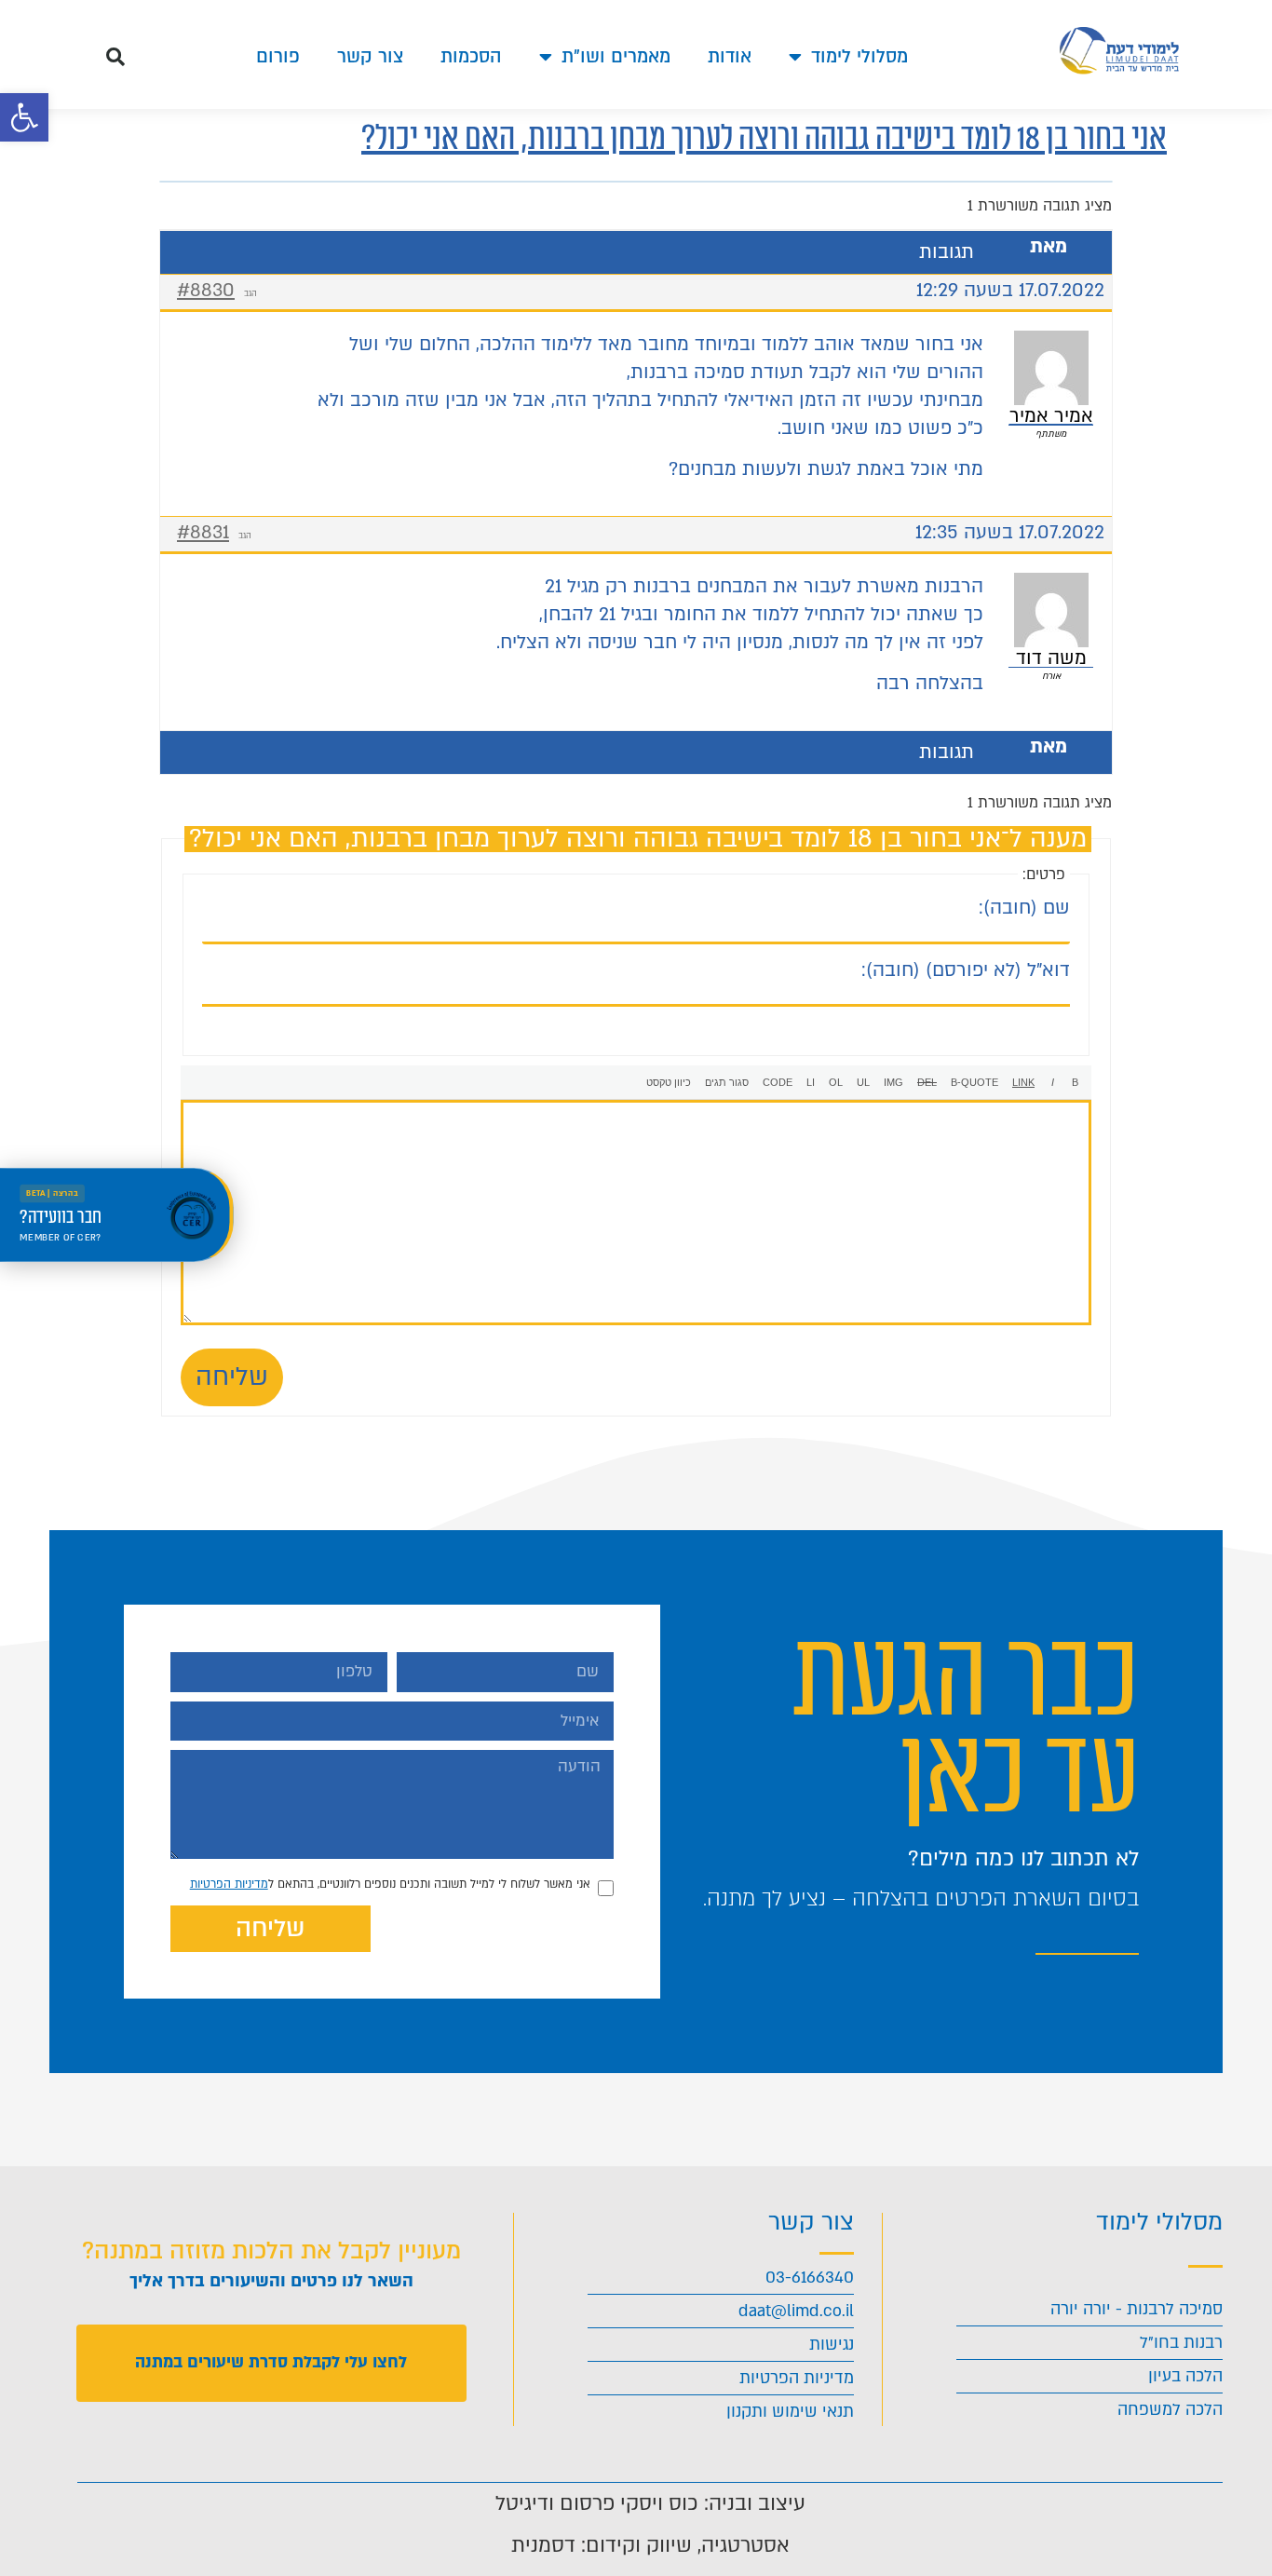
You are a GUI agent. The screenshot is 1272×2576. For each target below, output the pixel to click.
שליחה (232, 1377)
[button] (24, 117)
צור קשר (370, 57)
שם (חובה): (1024, 908)
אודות (730, 57)
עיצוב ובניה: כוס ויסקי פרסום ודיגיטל (650, 2503)
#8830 (206, 291)
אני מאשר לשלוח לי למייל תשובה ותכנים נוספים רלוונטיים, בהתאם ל (390, 1884)
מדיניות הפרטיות (229, 1884)
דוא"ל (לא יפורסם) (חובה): (966, 970)
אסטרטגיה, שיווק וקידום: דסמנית (650, 2545)
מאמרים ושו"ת (616, 57)
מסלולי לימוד (859, 57)
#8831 (203, 533)
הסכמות (471, 57)
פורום (278, 57)
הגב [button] (250, 293)
